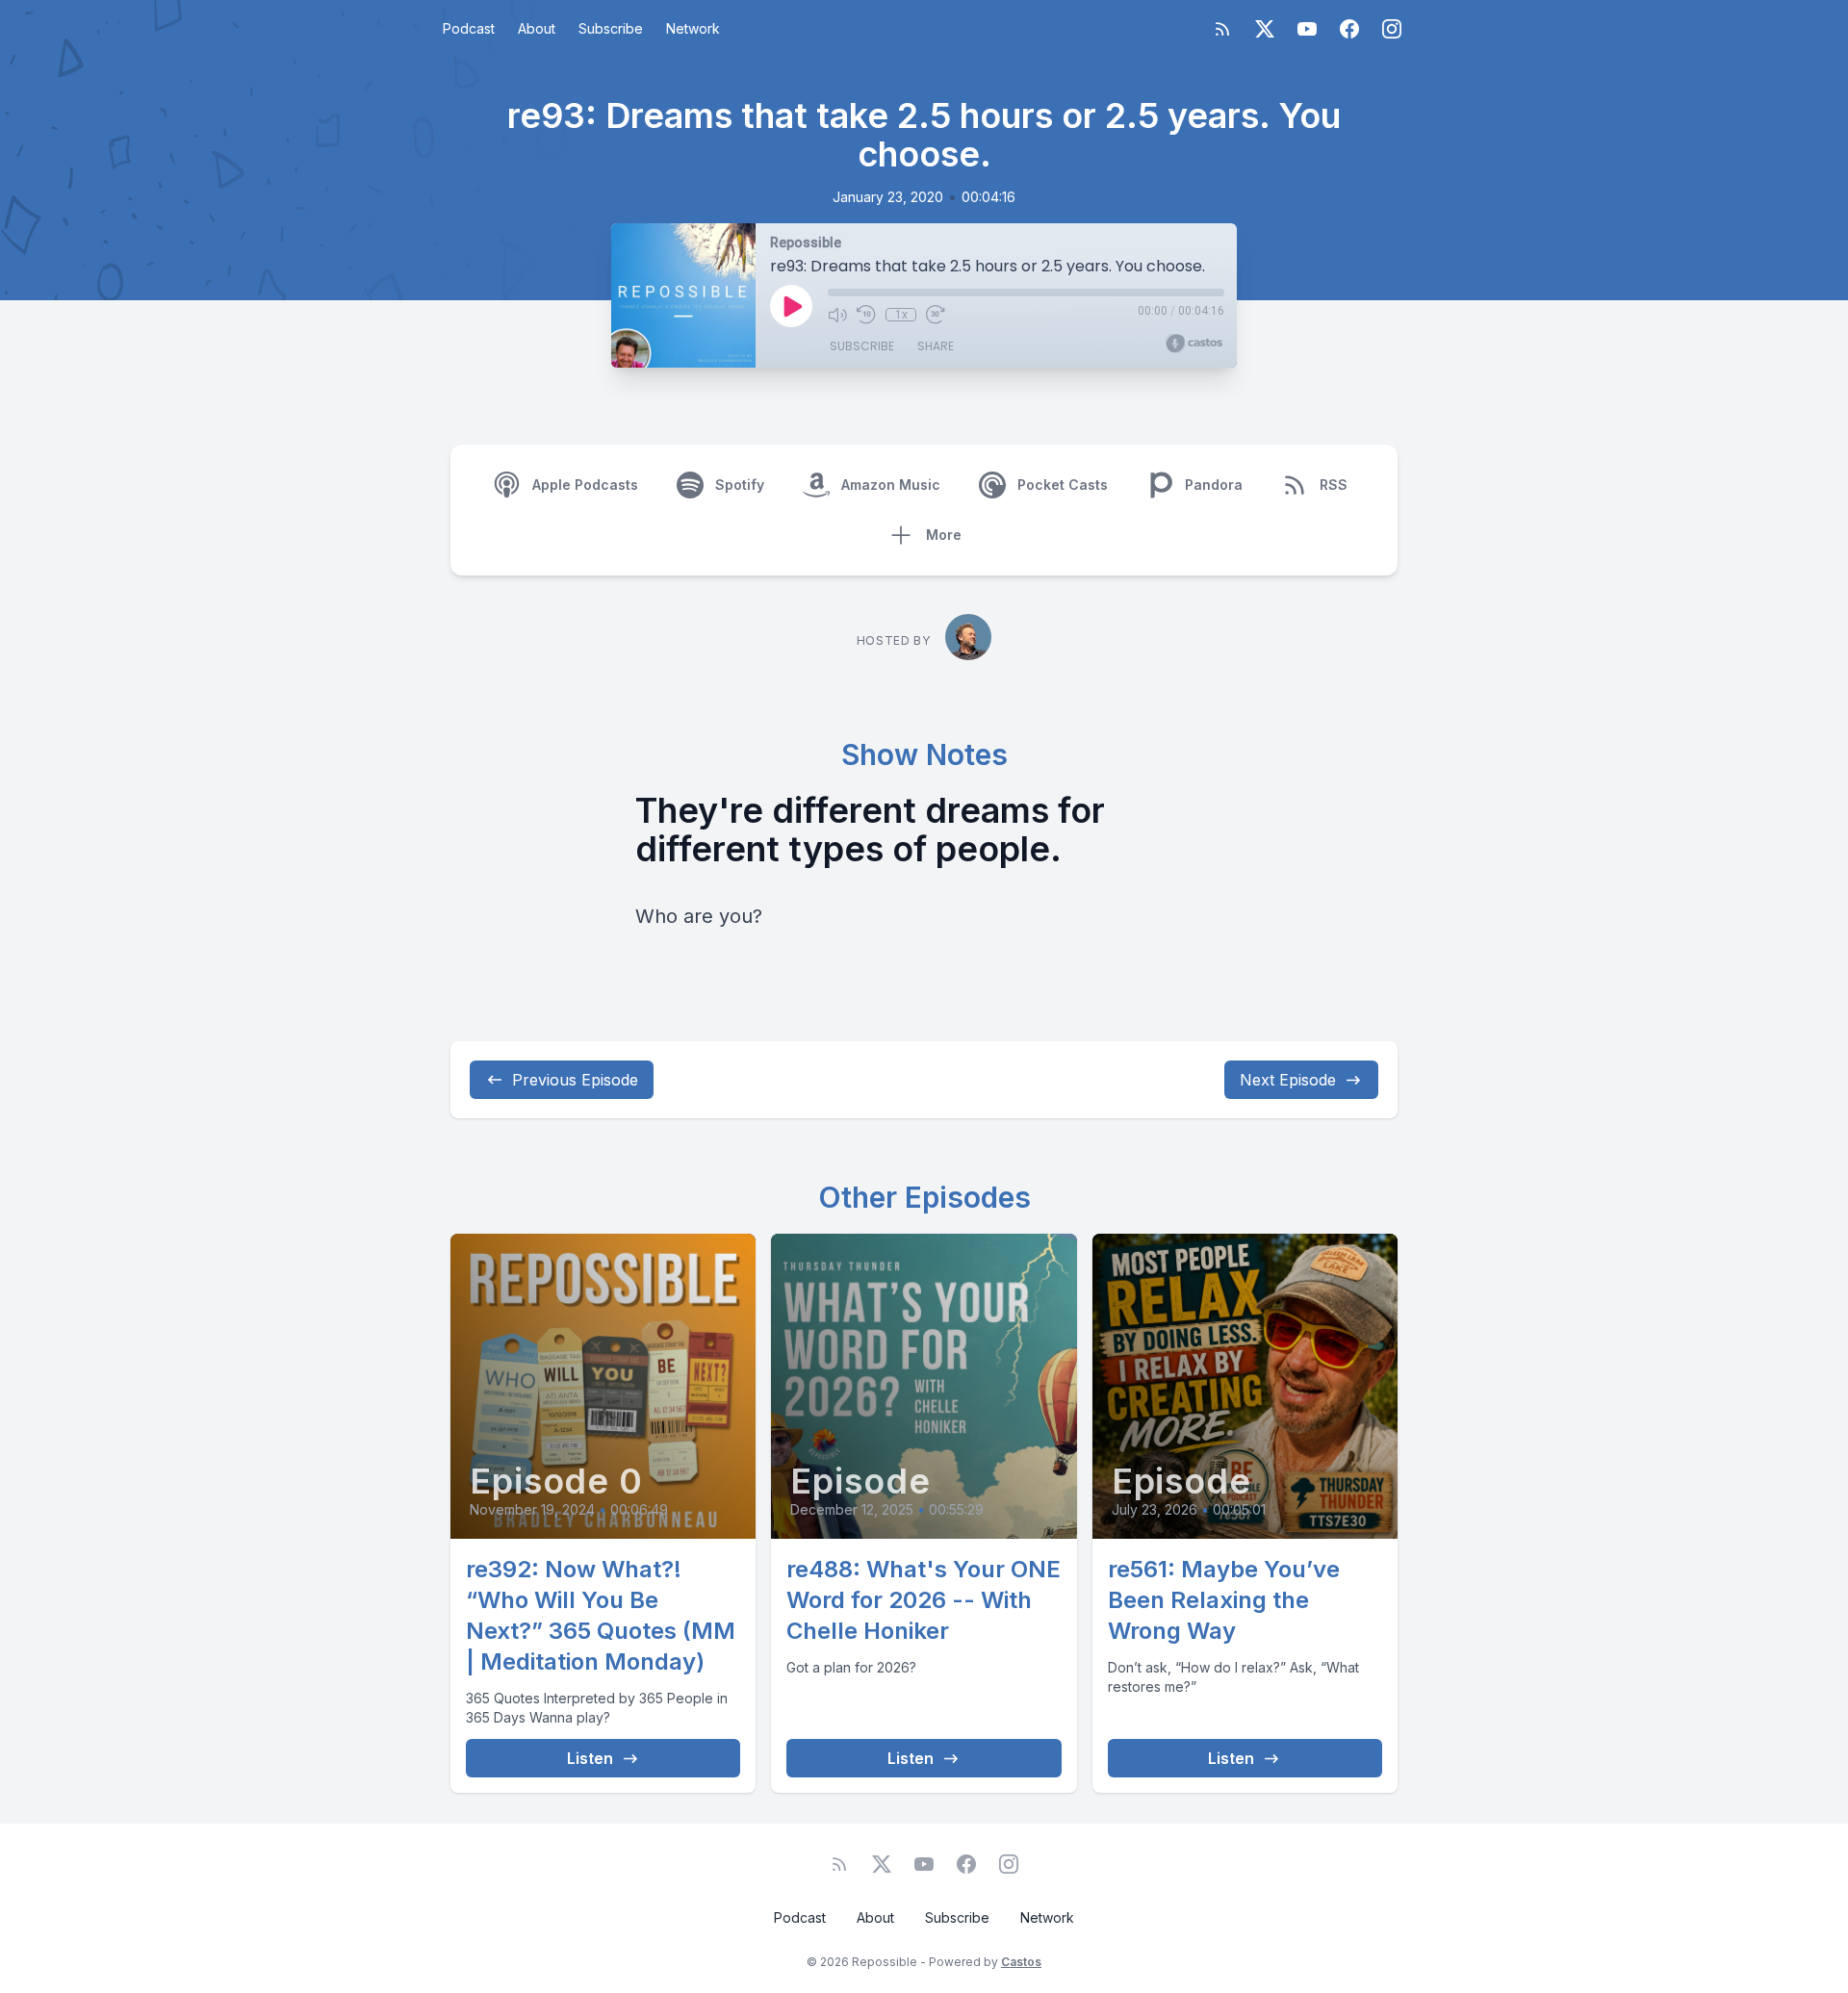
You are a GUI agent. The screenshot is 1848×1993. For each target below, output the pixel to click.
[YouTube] (1307, 29)
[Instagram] (1392, 29)
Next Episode (1288, 1080)
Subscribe (611, 28)
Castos (1021, 1962)
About (537, 28)
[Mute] (837, 315)
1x (901, 315)
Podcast (469, 28)
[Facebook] (1349, 29)
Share (936, 346)
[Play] (791, 306)
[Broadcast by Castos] (1194, 344)
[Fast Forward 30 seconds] (936, 315)
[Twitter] (1265, 29)
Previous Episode (575, 1080)
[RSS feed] (1222, 29)
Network (693, 28)
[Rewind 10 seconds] (866, 315)
